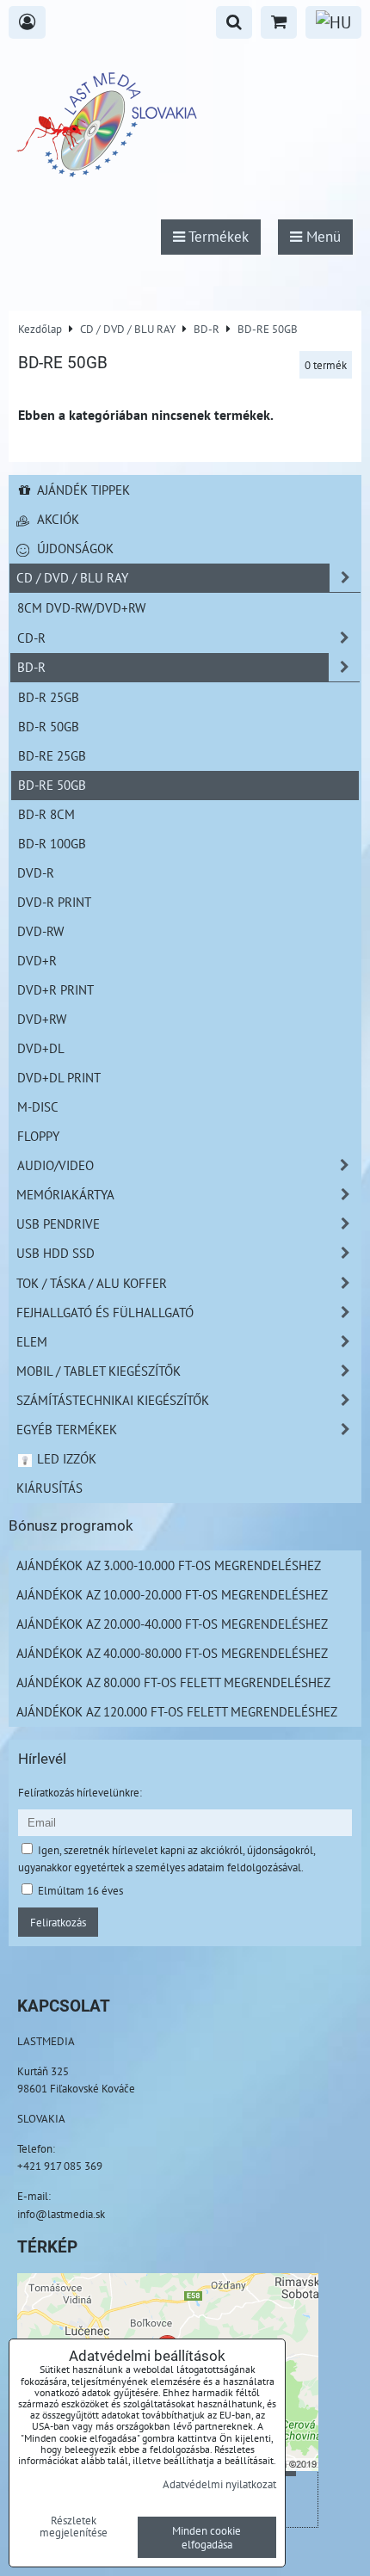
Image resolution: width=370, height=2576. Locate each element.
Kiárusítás (49, 1488)
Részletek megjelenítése (74, 2527)
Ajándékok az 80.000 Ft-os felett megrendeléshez (173, 1682)
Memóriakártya (65, 1194)
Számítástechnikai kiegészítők (113, 1400)
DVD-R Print (54, 902)
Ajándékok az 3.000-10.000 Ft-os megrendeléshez (169, 1565)
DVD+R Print (55, 989)
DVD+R (37, 960)
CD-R (31, 638)
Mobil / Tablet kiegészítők (99, 1371)
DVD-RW (40, 931)
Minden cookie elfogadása (207, 2537)
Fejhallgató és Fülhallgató (105, 1312)
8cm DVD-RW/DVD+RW (81, 607)
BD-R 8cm (46, 814)
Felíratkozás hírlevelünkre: (80, 1792)
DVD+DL (41, 1048)
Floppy (38, 1136)
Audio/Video (55, 1165)
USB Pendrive (58, 1223)
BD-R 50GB (49, 726)
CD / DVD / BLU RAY (72, 577)
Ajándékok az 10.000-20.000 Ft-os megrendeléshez (172, 1594)
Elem (32, 1341)
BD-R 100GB (52, 843)
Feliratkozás (58, 1922)
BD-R (31, 667)
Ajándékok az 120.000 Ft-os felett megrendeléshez (177, 1711)
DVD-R (36, 872)
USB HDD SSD (55, 1253)
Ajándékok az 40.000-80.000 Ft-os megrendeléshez (172, 1653)
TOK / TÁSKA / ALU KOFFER (92, 1283)
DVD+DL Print (59, 1077)
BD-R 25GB (49, 697)
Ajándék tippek (82, 490)
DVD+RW (42, 1019)
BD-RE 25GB (52, 755)
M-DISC (38, 1106)
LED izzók (65, 1458)
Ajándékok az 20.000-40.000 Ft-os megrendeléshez (172, 1624)
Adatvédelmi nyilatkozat (219, 2484)
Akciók (56, 519)
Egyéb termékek (67, 1429)
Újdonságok (74, 548)
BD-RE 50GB (52, 785)
